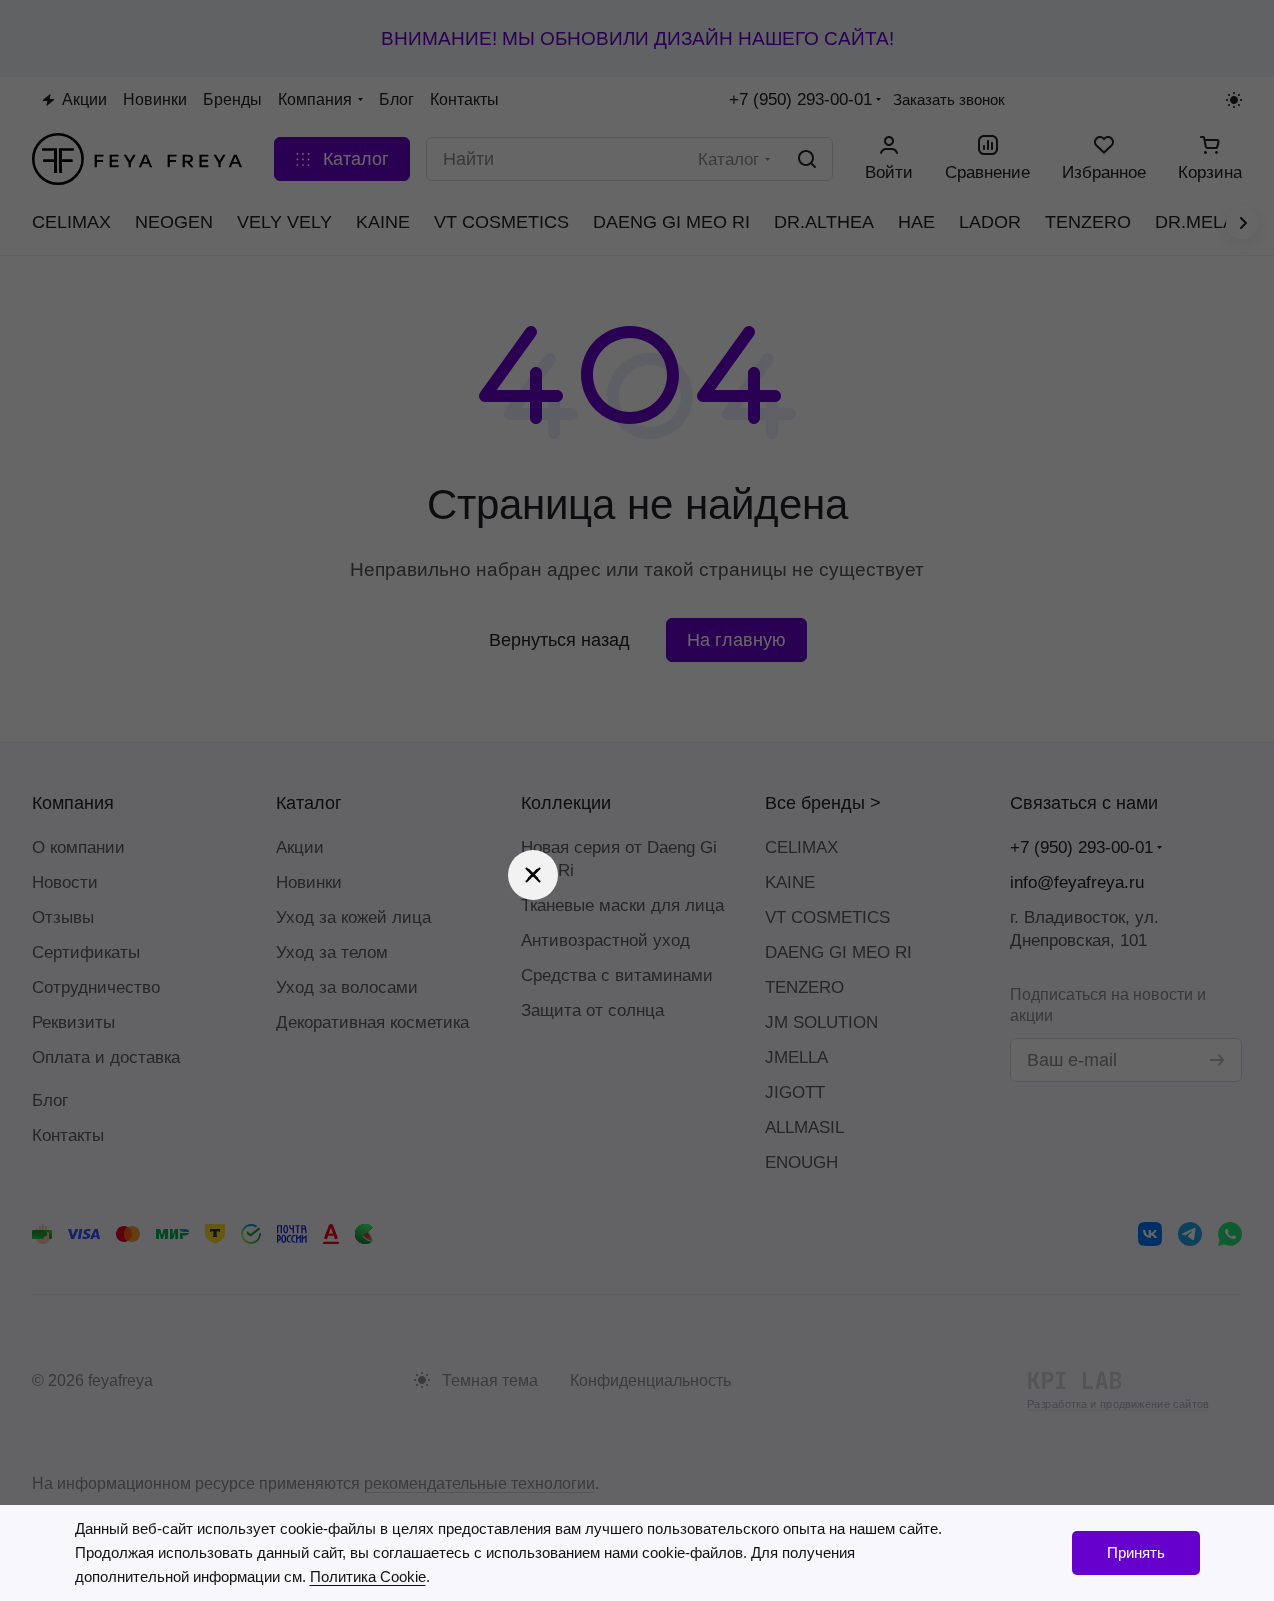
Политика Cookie (368, 1576)
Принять (1136, 1552)
